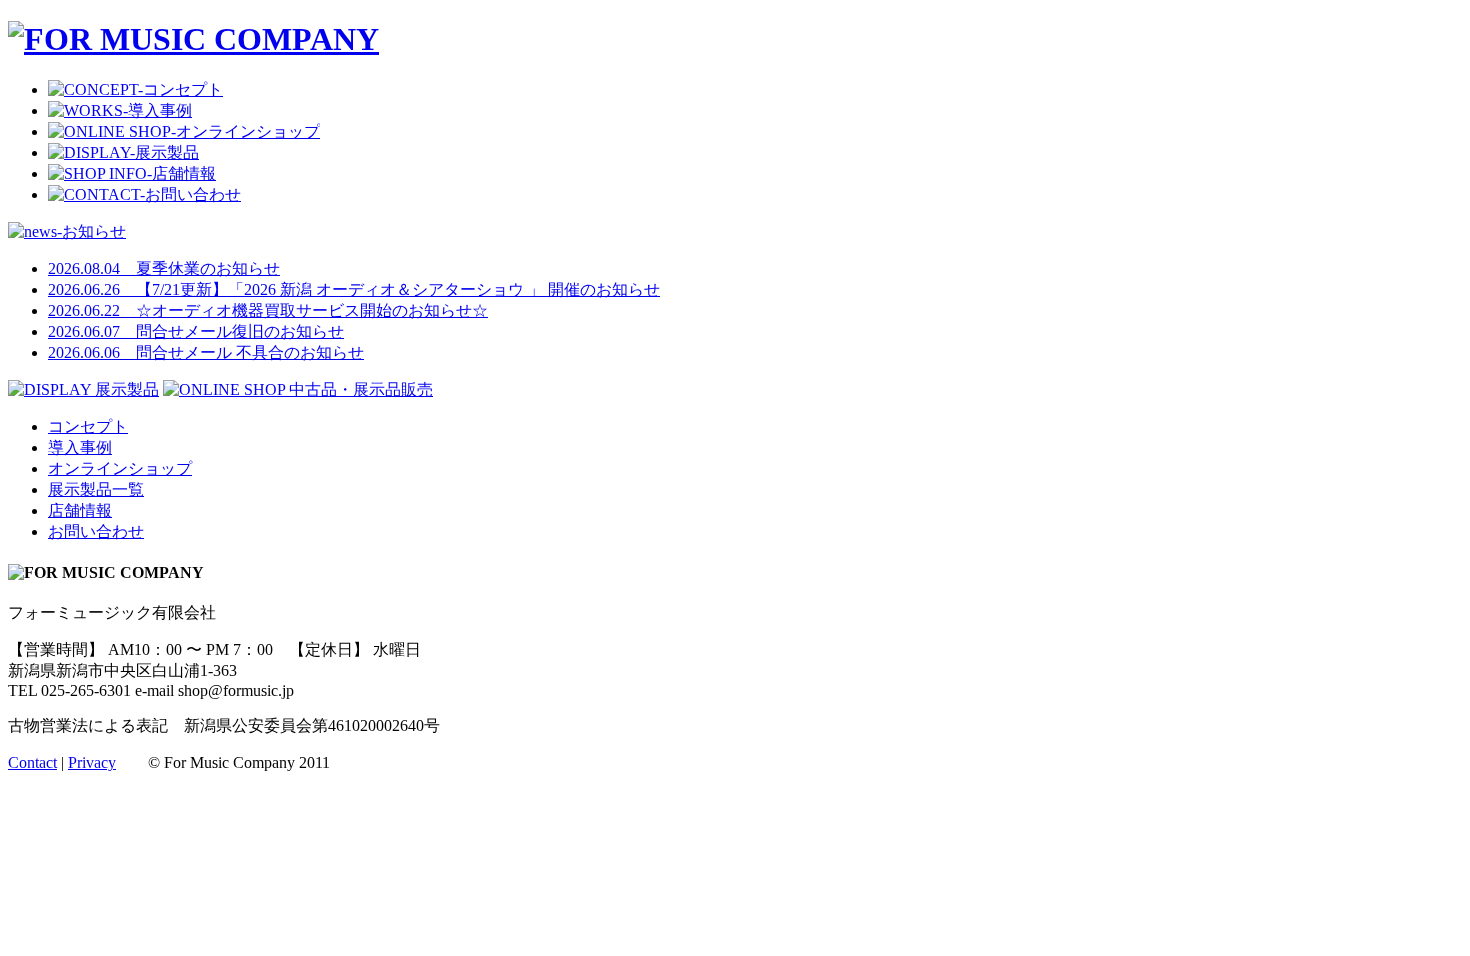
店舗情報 (80, 510)
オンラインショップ (120, 468)
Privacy (92, 762)
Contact (32, 762)
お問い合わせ (96, 531)
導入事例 (80, 447)
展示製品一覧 (96, 489)
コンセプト (88, 426)
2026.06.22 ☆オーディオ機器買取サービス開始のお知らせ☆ (268, 310)
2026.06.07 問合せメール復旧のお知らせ (196, 331)
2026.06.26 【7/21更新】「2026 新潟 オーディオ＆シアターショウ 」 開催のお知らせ (354, 289)
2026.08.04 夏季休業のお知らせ (164, 268)
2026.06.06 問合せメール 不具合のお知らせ (206, 352)
